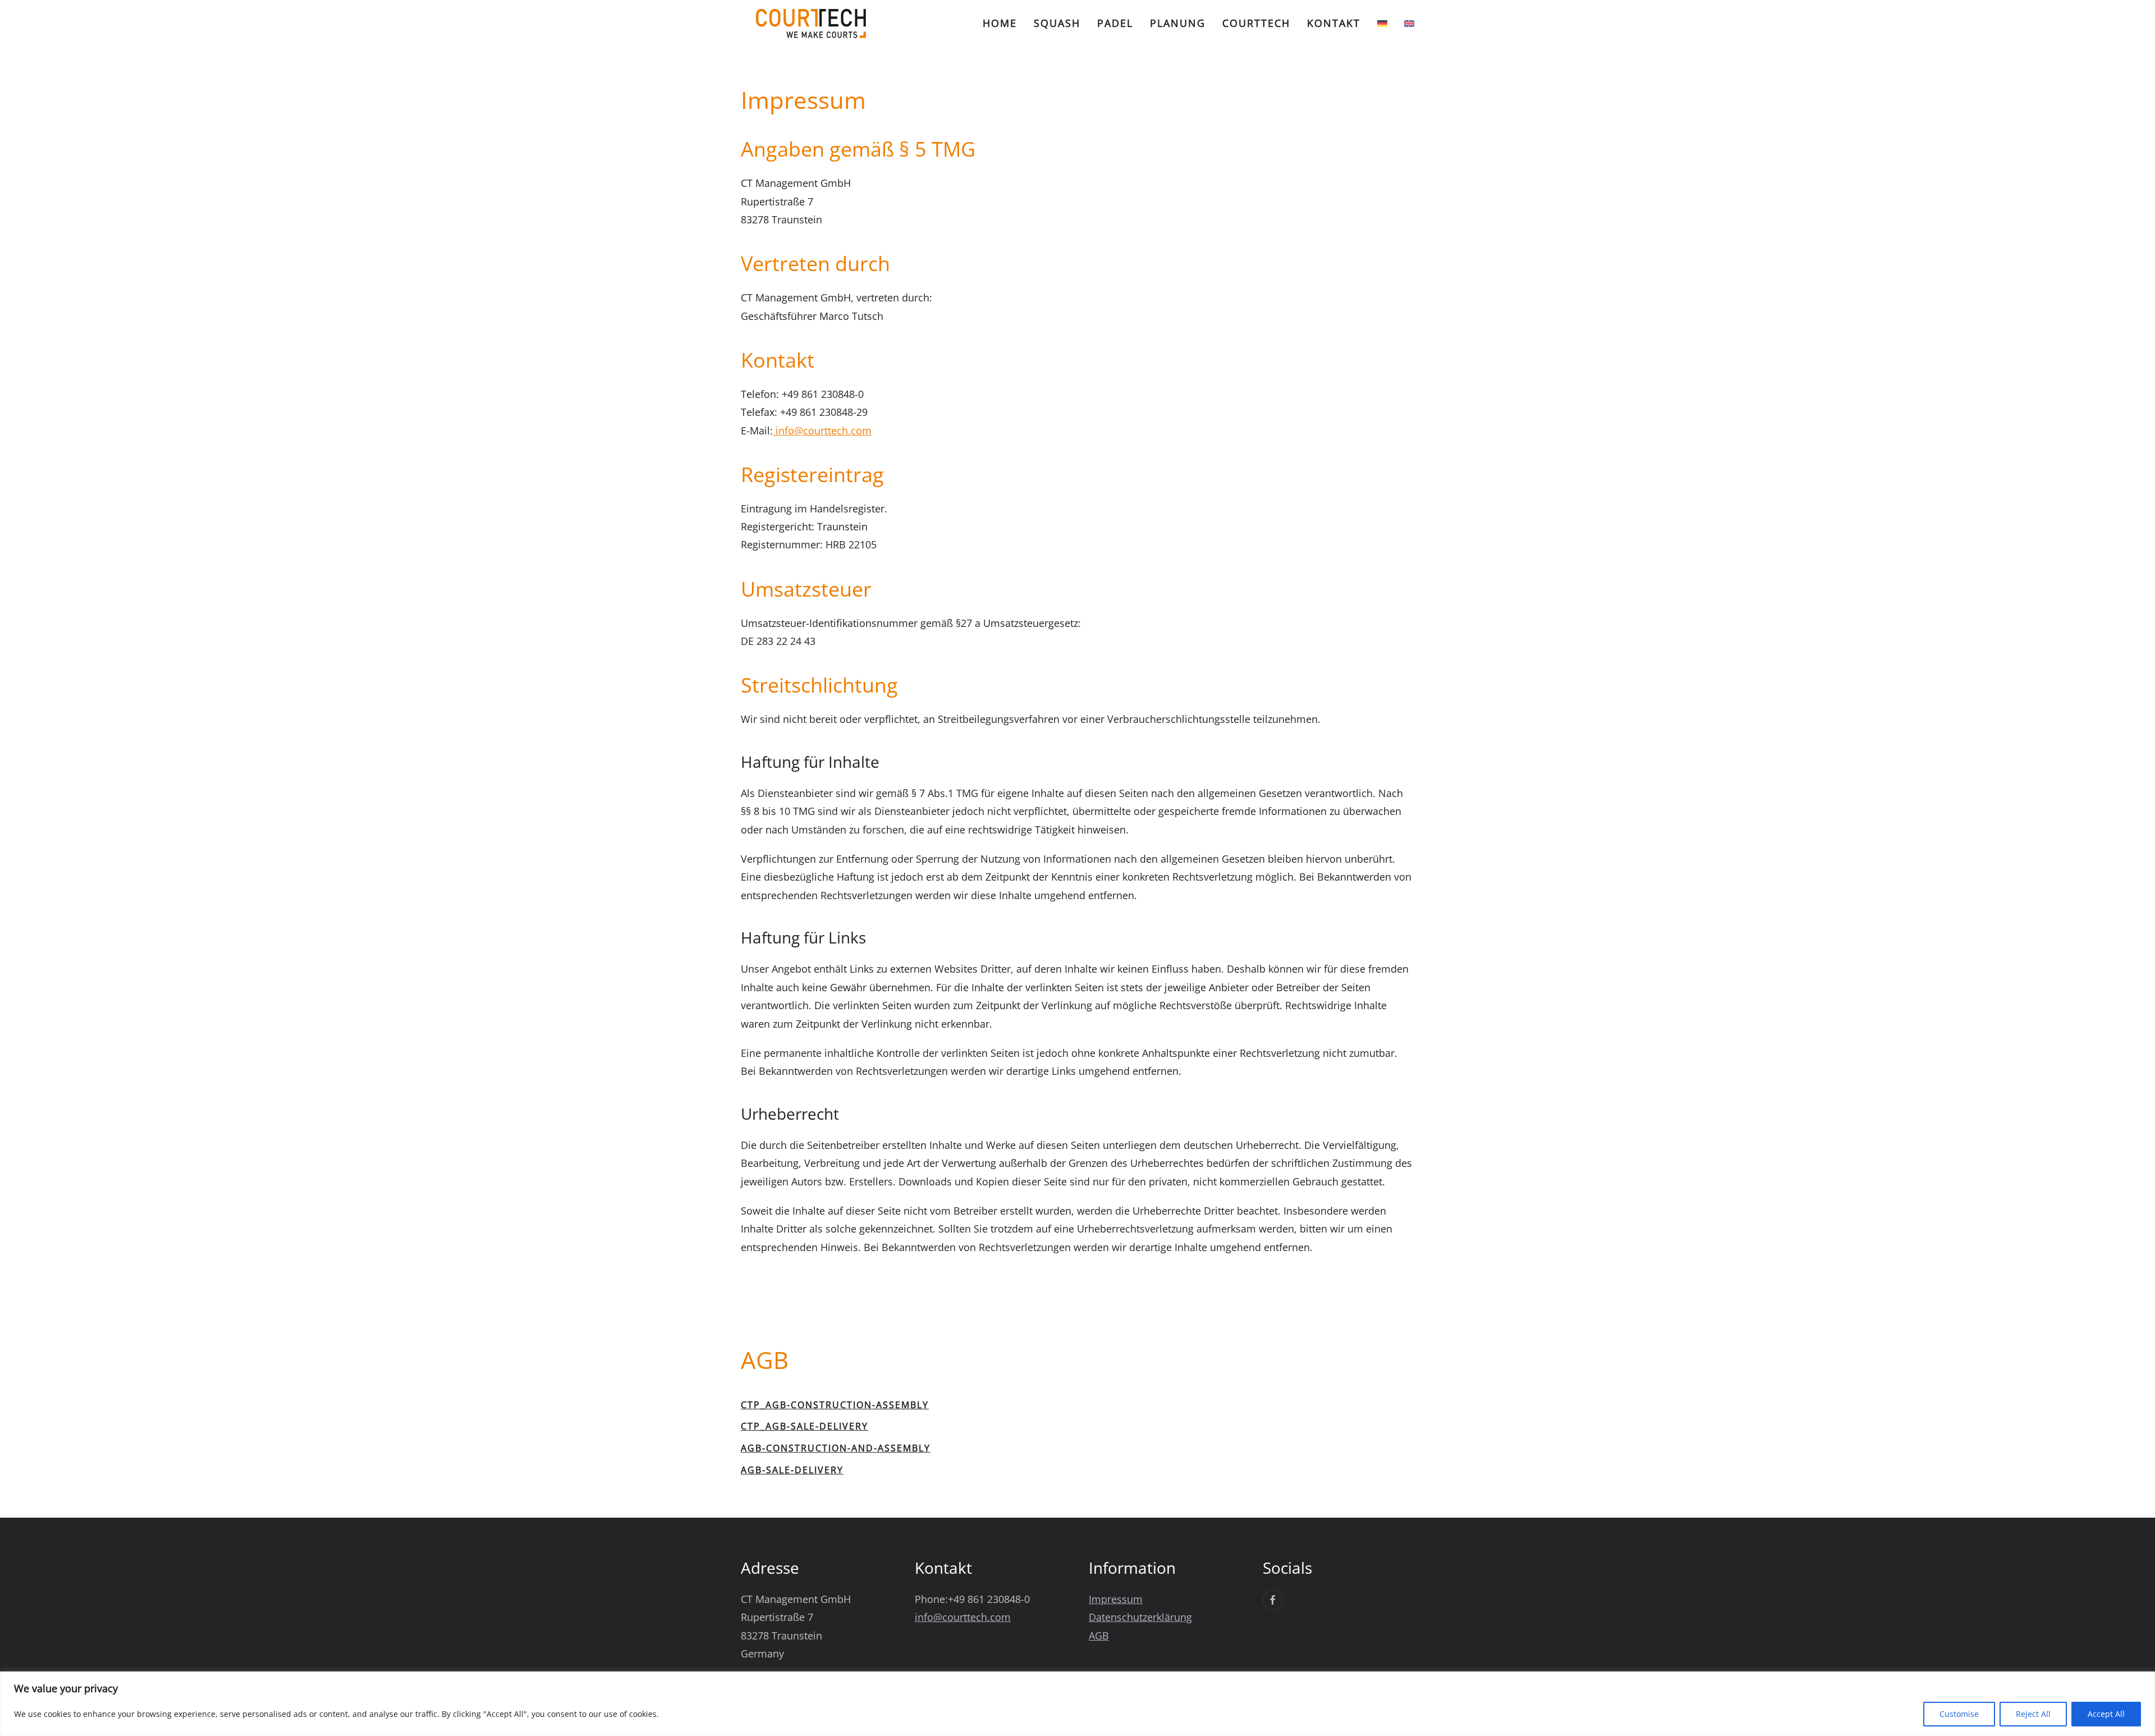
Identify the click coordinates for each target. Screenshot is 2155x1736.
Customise (1959, 1714)
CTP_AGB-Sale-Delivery (804, 1426)
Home (1000, 23)
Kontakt (1334, 23)
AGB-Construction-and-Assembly (836, 1448)
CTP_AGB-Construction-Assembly (835, 1405)
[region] (1077, 1704)
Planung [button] (1178, 23)
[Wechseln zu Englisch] (1409, 24)
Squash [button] (1057, 23)
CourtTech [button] (1256, 23)
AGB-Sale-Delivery (792, 1470)
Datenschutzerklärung (1140, 1617)
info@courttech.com (822, 430)
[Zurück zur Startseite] (811, 23)
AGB (1099, 1636)
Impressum (1116, 1599)
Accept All (2106, 1714)
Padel (1115, 23)
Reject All (2033, 1714)
